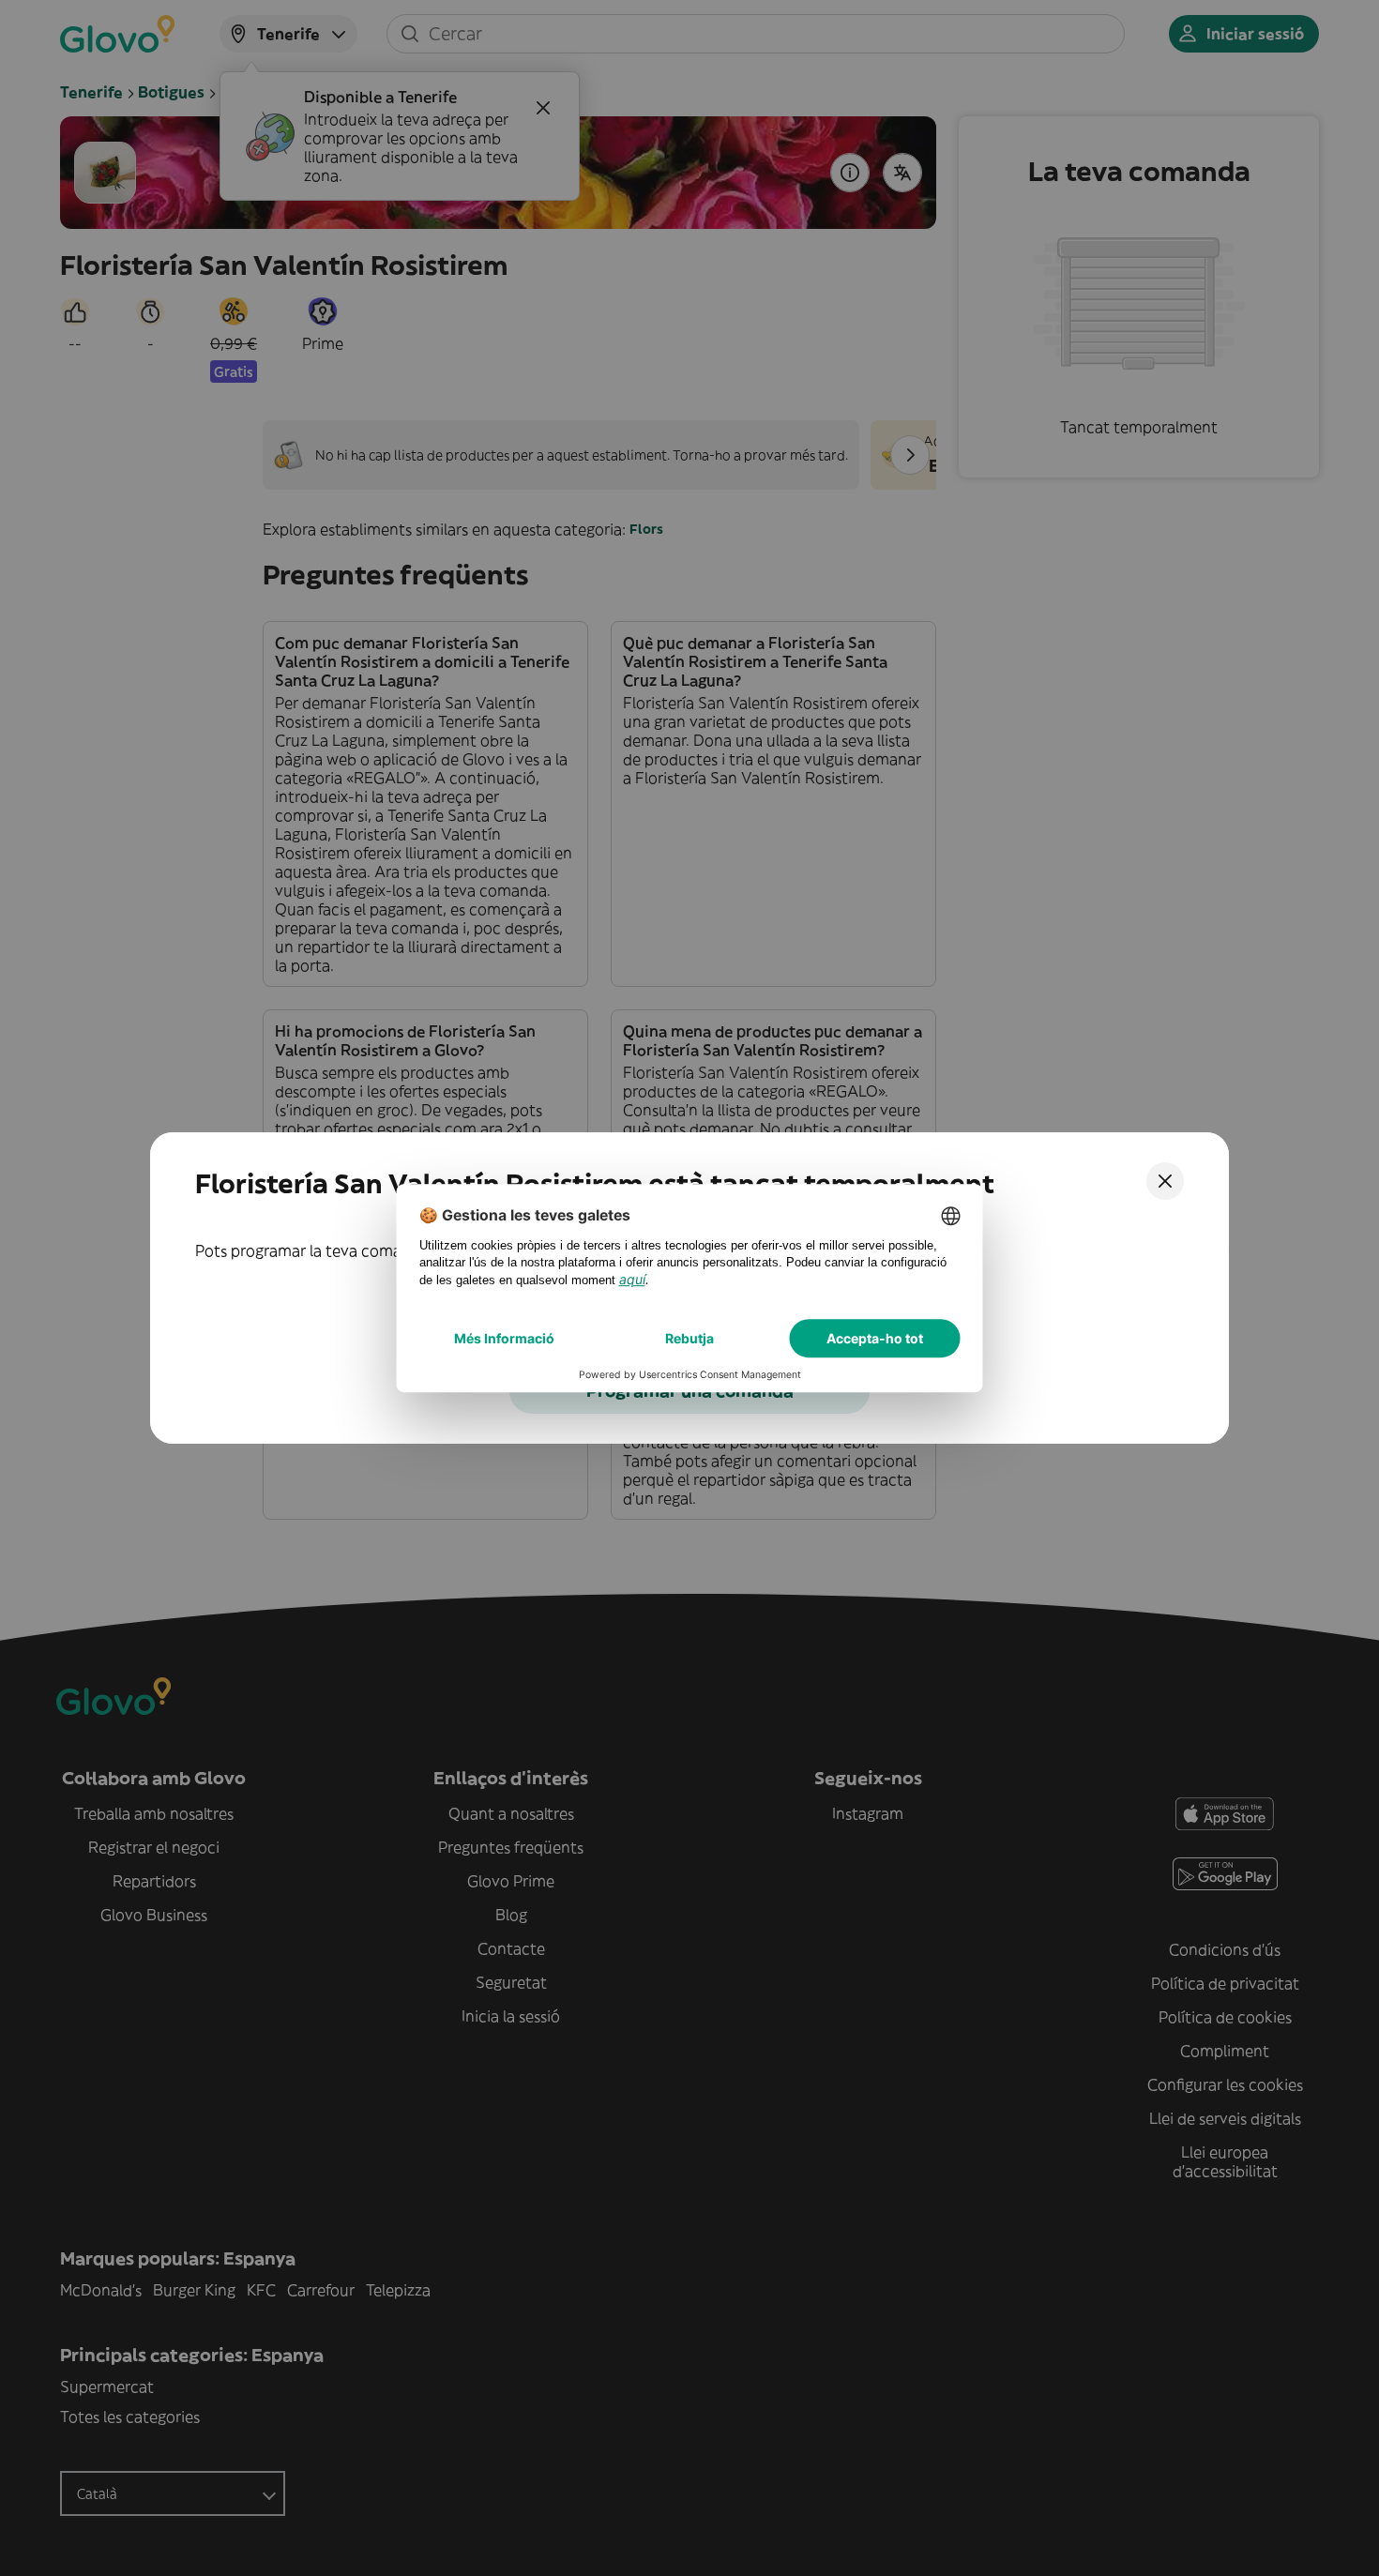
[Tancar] (1165, 1181)
